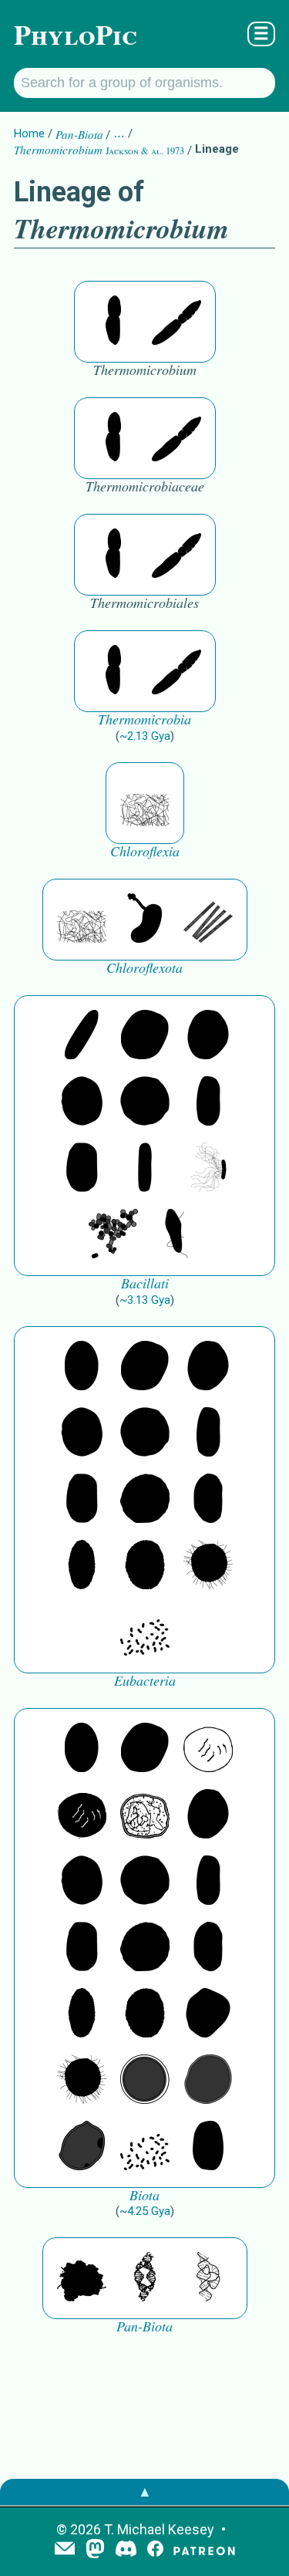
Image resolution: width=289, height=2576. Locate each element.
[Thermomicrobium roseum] (113, 322)
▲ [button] (145, 2492)
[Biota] (208, 1749)
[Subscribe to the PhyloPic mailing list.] (65, 2550)
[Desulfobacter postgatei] (145, 1632)
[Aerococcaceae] (145, 1036)
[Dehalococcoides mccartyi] (145, 920)
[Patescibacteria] (82, 1566)
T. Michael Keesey (159, 2529)
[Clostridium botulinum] (176, 1235)
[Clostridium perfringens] (82, 1169)
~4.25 (145, 2211)
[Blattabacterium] (82, 1367)
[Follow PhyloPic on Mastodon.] (95, 2550)
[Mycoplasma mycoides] (113, 1235)
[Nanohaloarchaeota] (208, 2081)
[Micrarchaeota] (145, 2081)
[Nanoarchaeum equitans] (208, 2014)
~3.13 (145, 1300)
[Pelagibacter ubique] (208, 1500)
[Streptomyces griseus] (82, 1102)
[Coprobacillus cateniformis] (82, 1036)
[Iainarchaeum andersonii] (82, 2147)
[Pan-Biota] (82, 2278)
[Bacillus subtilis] (145, 1169)
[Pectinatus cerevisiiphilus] (208, 1169)
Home (29, 133)
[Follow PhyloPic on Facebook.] (155, 2550)
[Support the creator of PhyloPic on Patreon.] (204, 2550)
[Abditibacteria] (208, 1036)
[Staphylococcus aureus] (145, 1102)
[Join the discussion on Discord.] (126, 2550)
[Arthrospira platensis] (208, 1102)
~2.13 (145, 736)
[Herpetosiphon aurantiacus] (145, 803)
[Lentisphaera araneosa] (145, 1500)
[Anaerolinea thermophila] (208, 920)
